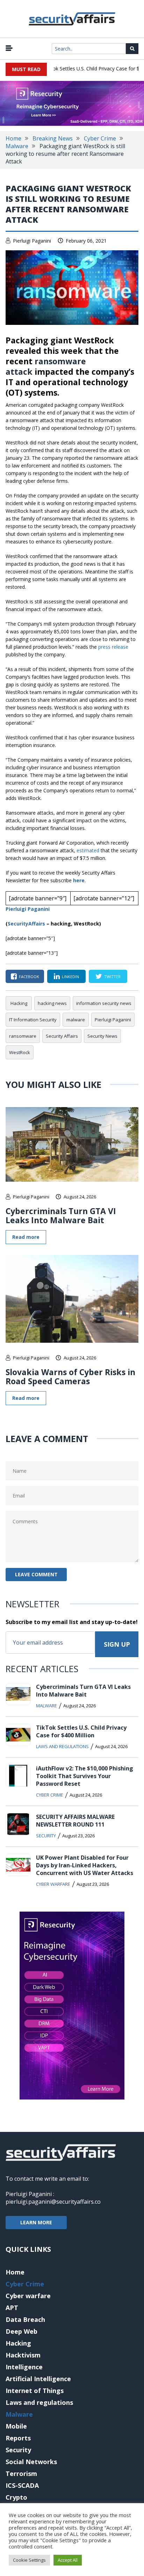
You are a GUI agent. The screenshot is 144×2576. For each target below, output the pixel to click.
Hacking (19, 1003)
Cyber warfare (53, 1884)
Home (13, 138)
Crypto (16, 2497)
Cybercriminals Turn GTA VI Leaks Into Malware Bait (61, 1215)
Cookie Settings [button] (29, 2560)
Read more (26, 1237)
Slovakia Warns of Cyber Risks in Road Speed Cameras (70, 1377)
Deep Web (21, 2331)
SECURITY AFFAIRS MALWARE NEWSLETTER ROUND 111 (75, 1821)
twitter (112, 977)
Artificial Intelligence (38, 2379)
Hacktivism (23, 2355)
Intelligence (24, 2367)
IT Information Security (33, 1020)
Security (46, 1836)
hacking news (52, 1003)
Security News (102, 1036)
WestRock (20, 1052)
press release (113, 647)
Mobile (16, 2426)
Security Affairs (62, 1036)
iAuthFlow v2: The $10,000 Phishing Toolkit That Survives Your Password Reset (85, 1776)
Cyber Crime (100, 138)
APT (12, 2308)
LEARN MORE (36, 2222)
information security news (104, 1003)
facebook (29, 977)
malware (76, 1020)
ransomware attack (46, 366)
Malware (17, 146)
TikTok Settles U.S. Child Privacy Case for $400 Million (81, 1731)
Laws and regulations (62, 1746)
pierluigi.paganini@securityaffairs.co (53, 2202)
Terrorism (21, 2474)
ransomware (23, 1036)
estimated (88, 850)
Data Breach (25, 2319)
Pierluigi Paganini (32, 241)
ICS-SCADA (22, 2485)
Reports (18, 2438)
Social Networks (31, 2462)
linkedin (70, 977)
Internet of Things (35, 2391)
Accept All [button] (68, 2560)
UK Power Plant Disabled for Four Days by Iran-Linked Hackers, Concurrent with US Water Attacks (85, 1865)
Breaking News (53, 138)
